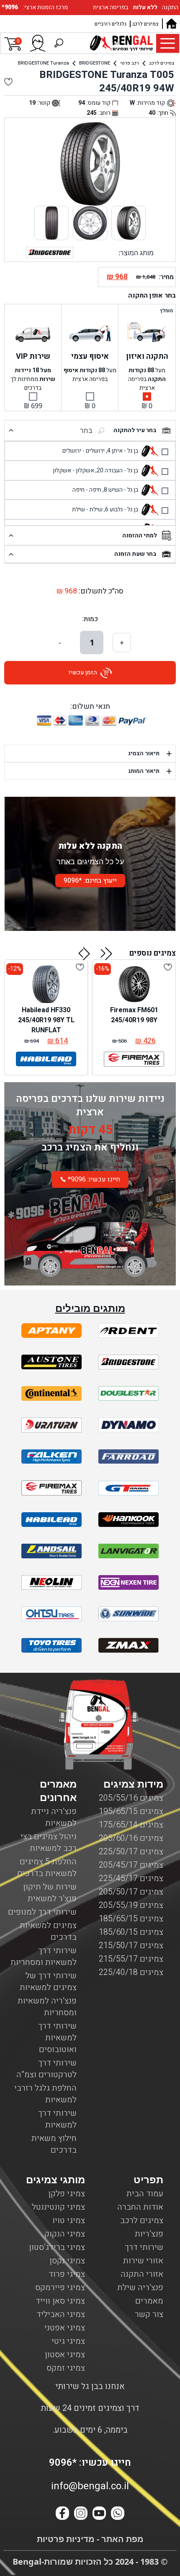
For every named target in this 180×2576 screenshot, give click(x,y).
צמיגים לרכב (145, 24)
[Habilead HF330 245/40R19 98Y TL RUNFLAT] (46, 984)
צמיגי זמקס (66, 2368)
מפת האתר (121, 2539)
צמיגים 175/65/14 (131, 1825)
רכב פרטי (130, 63)
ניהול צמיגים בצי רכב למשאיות (49, 1842)
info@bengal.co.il (90, 2486)
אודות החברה (140, 2207)
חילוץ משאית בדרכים (54, 2144)
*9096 (11, 7)
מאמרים (149, 2301)
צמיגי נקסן (67, 2261)
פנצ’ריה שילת (140, 2287)
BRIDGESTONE (95, 63)
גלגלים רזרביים (111, 24)
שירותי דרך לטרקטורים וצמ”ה (46, 2069)
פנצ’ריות (149, 2234)
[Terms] (51, 1331)
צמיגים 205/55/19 (131, 1905)
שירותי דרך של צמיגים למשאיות (48, 1981)
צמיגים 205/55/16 (131, 1798)
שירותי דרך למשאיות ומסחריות (44, 1956)
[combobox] (64, 430)
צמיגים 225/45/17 (131, 1878)
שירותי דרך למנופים (42, 1912)
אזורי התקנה (142, 2274)
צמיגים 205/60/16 (131, 1838)
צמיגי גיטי (68, 2341)
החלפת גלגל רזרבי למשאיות (45, 2094)
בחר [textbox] (86, 430)
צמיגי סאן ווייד (60, 2301)
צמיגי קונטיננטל (58, 2207)
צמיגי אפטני (65, 2328)
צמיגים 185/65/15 (131, 1919)
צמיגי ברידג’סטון (57, 2247)
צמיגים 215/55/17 (131, 1959)
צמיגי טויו (69, 2220)
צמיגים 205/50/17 (131, 1892)
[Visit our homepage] (171, 24)
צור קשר (149, 2314)
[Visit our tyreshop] (121, 43)
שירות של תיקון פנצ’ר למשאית (50, 1893)
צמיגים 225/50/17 (131, 1852)
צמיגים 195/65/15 (131, 1811)
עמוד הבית (145, 2194)
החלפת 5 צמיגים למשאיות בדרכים (47, 1867)
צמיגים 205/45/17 (131, 1865)
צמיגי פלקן (67, 2194)
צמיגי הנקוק (65, 2234)
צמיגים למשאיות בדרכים (48, 1931)
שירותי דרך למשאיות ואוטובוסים (57, 2038)
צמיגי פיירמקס (60, 2287)
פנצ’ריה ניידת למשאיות (54, 1817)
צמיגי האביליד (61, 2314)
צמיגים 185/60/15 (131, 1932)
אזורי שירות (143, 2261)
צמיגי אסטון (65, 2354)
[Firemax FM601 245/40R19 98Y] (134, 984)
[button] (107, 954)
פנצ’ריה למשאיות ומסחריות (47, 2007)
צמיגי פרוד (67, 2274)
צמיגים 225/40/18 (131, 1972)
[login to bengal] (38, 43)
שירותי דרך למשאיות (57, 2119)
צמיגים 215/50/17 (131, 1945)
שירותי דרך (144, 2247)
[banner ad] (90, 1241)
